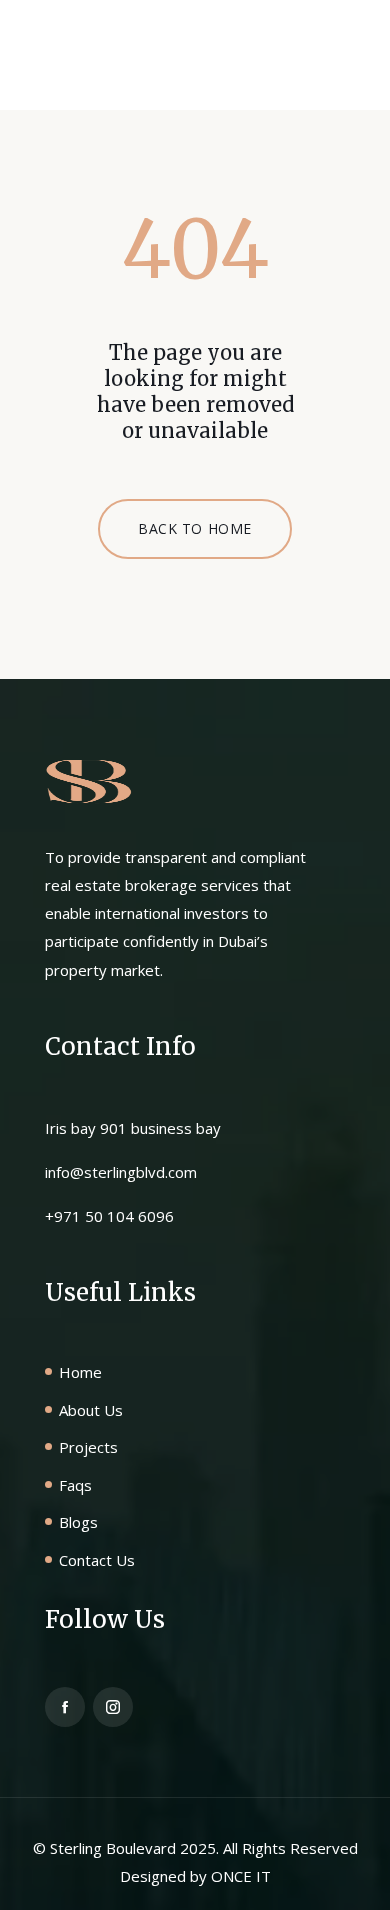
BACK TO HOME (195, 528)
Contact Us (97, 1560)
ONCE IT (241, 1876)
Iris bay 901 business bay (133, 1128)
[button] (325, 63)
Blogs (78, 1522)
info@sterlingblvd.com (121, 1172)
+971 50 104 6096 (109, 1216)
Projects (88, 1447)
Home (80, 1372)
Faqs (75, 1485)
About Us (91, 1410)
